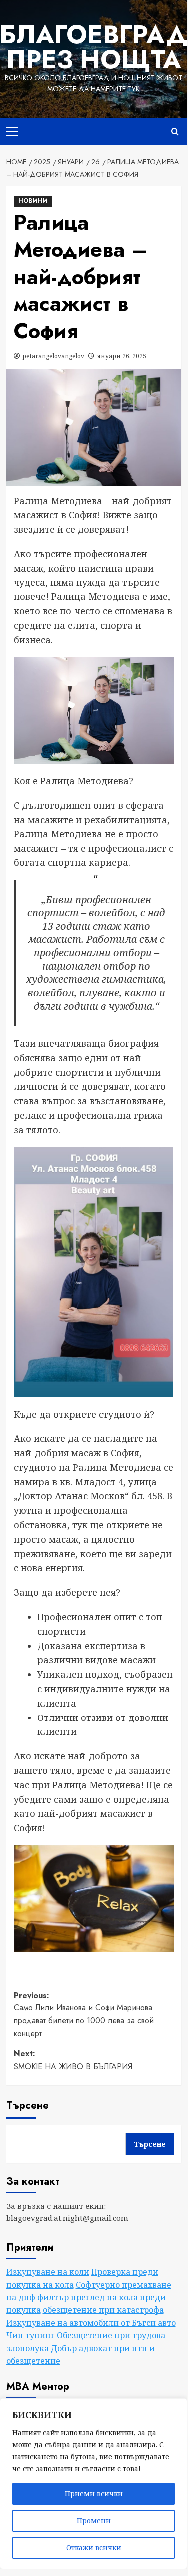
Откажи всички (94, 2547)
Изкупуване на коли (48, 2272)
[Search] (175, 132)
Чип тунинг (31, 2335)
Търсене (28, 2106)
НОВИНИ (33, 201)
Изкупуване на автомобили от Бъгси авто (91, 2323)
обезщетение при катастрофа (103, 2310)
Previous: (84, 2014)
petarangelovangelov (54, 356)
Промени (94, 2520)
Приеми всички (94, 2493)
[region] (94, 2484)
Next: (73, 2060)
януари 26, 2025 (122, 356)
